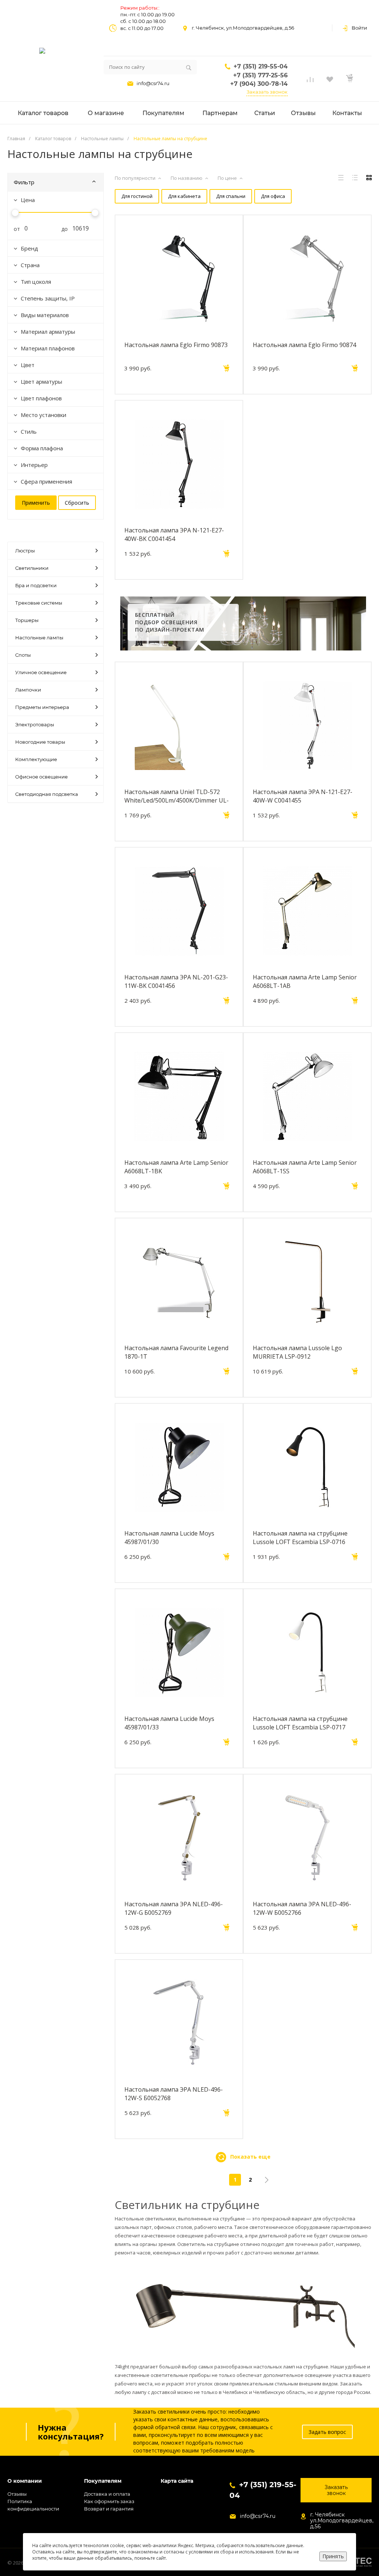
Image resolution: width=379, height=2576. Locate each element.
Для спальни (231, 196)
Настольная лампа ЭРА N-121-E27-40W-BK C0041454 (174, 534)
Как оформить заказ (109, 2501)
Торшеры (27, 620)
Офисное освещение (41, 777)
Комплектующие (36, 759)
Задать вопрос (327, 2432)
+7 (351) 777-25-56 (260, 75)
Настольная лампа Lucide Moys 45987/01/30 (169, 1537)
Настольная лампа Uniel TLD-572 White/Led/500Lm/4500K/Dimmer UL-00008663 (177, 796)
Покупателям (103, 2481)
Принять (333, 2556)
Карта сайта (177, 2481)
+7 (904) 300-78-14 (259, 84)
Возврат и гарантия (109, 2509)
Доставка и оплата (107, 2494)
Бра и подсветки (36, 585)
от (14, 229)
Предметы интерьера (42, 707)
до (62, 229)
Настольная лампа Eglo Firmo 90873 (176, 345)
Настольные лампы (39, 638)
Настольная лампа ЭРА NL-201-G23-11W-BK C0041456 (176, 981)
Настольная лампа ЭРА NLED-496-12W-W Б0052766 (302, 1908)
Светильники (32, 568)
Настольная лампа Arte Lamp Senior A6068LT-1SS (305, 1167)
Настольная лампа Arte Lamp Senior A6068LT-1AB (305, 981)
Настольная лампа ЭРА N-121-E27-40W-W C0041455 (303, 796)
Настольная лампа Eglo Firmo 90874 (304, 345)
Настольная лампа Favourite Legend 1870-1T (176, 1352)
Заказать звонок (267, 92)
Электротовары (35, 724)
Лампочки (28, 690)
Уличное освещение (41, 672)
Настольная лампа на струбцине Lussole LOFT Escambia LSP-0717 (300, 1723)
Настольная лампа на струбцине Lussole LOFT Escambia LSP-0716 (300, 1537)
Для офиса (273, 196)
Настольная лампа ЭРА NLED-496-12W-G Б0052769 (174, 1908)
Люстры (25, 551)
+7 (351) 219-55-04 (261, 66)
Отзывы (17, 2494)
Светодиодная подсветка (47, 794)
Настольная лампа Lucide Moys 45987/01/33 (169, 1723)
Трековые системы (39, 603)
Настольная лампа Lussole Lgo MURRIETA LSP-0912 (297, 1352)
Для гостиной (137, 196)
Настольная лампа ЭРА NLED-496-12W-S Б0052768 (174, 2094)
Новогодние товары (40, 742)
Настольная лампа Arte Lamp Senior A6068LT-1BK (176, 1167)
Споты (23, 655)
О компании (25, 2481)
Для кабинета (184, 196)
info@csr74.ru (153, 83)
